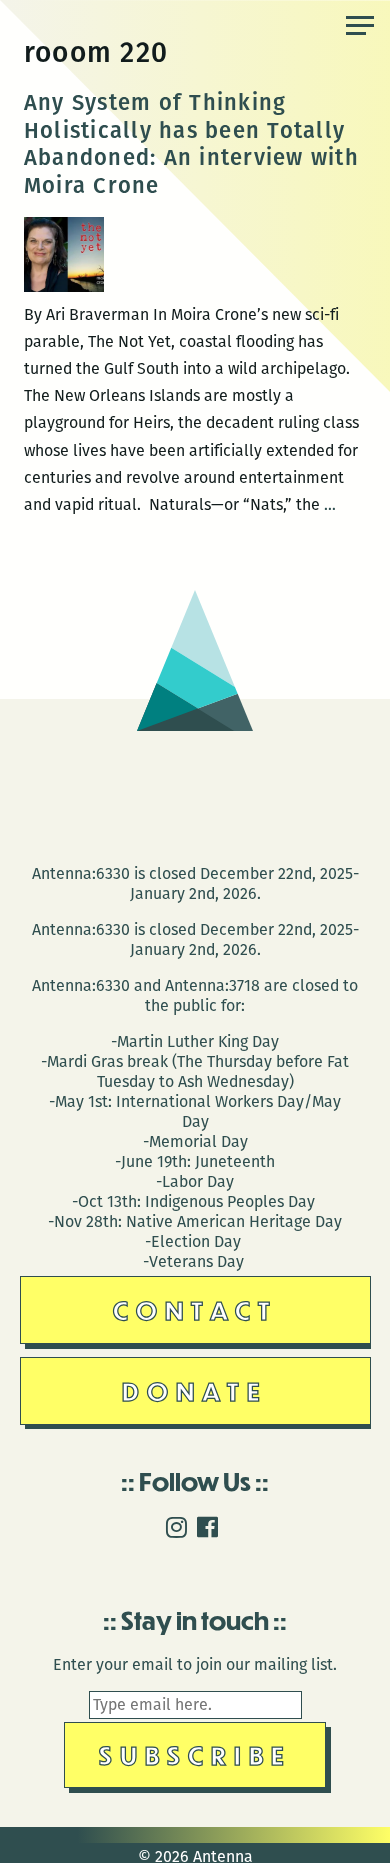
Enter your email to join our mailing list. (195, 1664)
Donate (195, 1390)
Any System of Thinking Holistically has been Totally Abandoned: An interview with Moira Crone (191, 144)
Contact (195, 1309)
